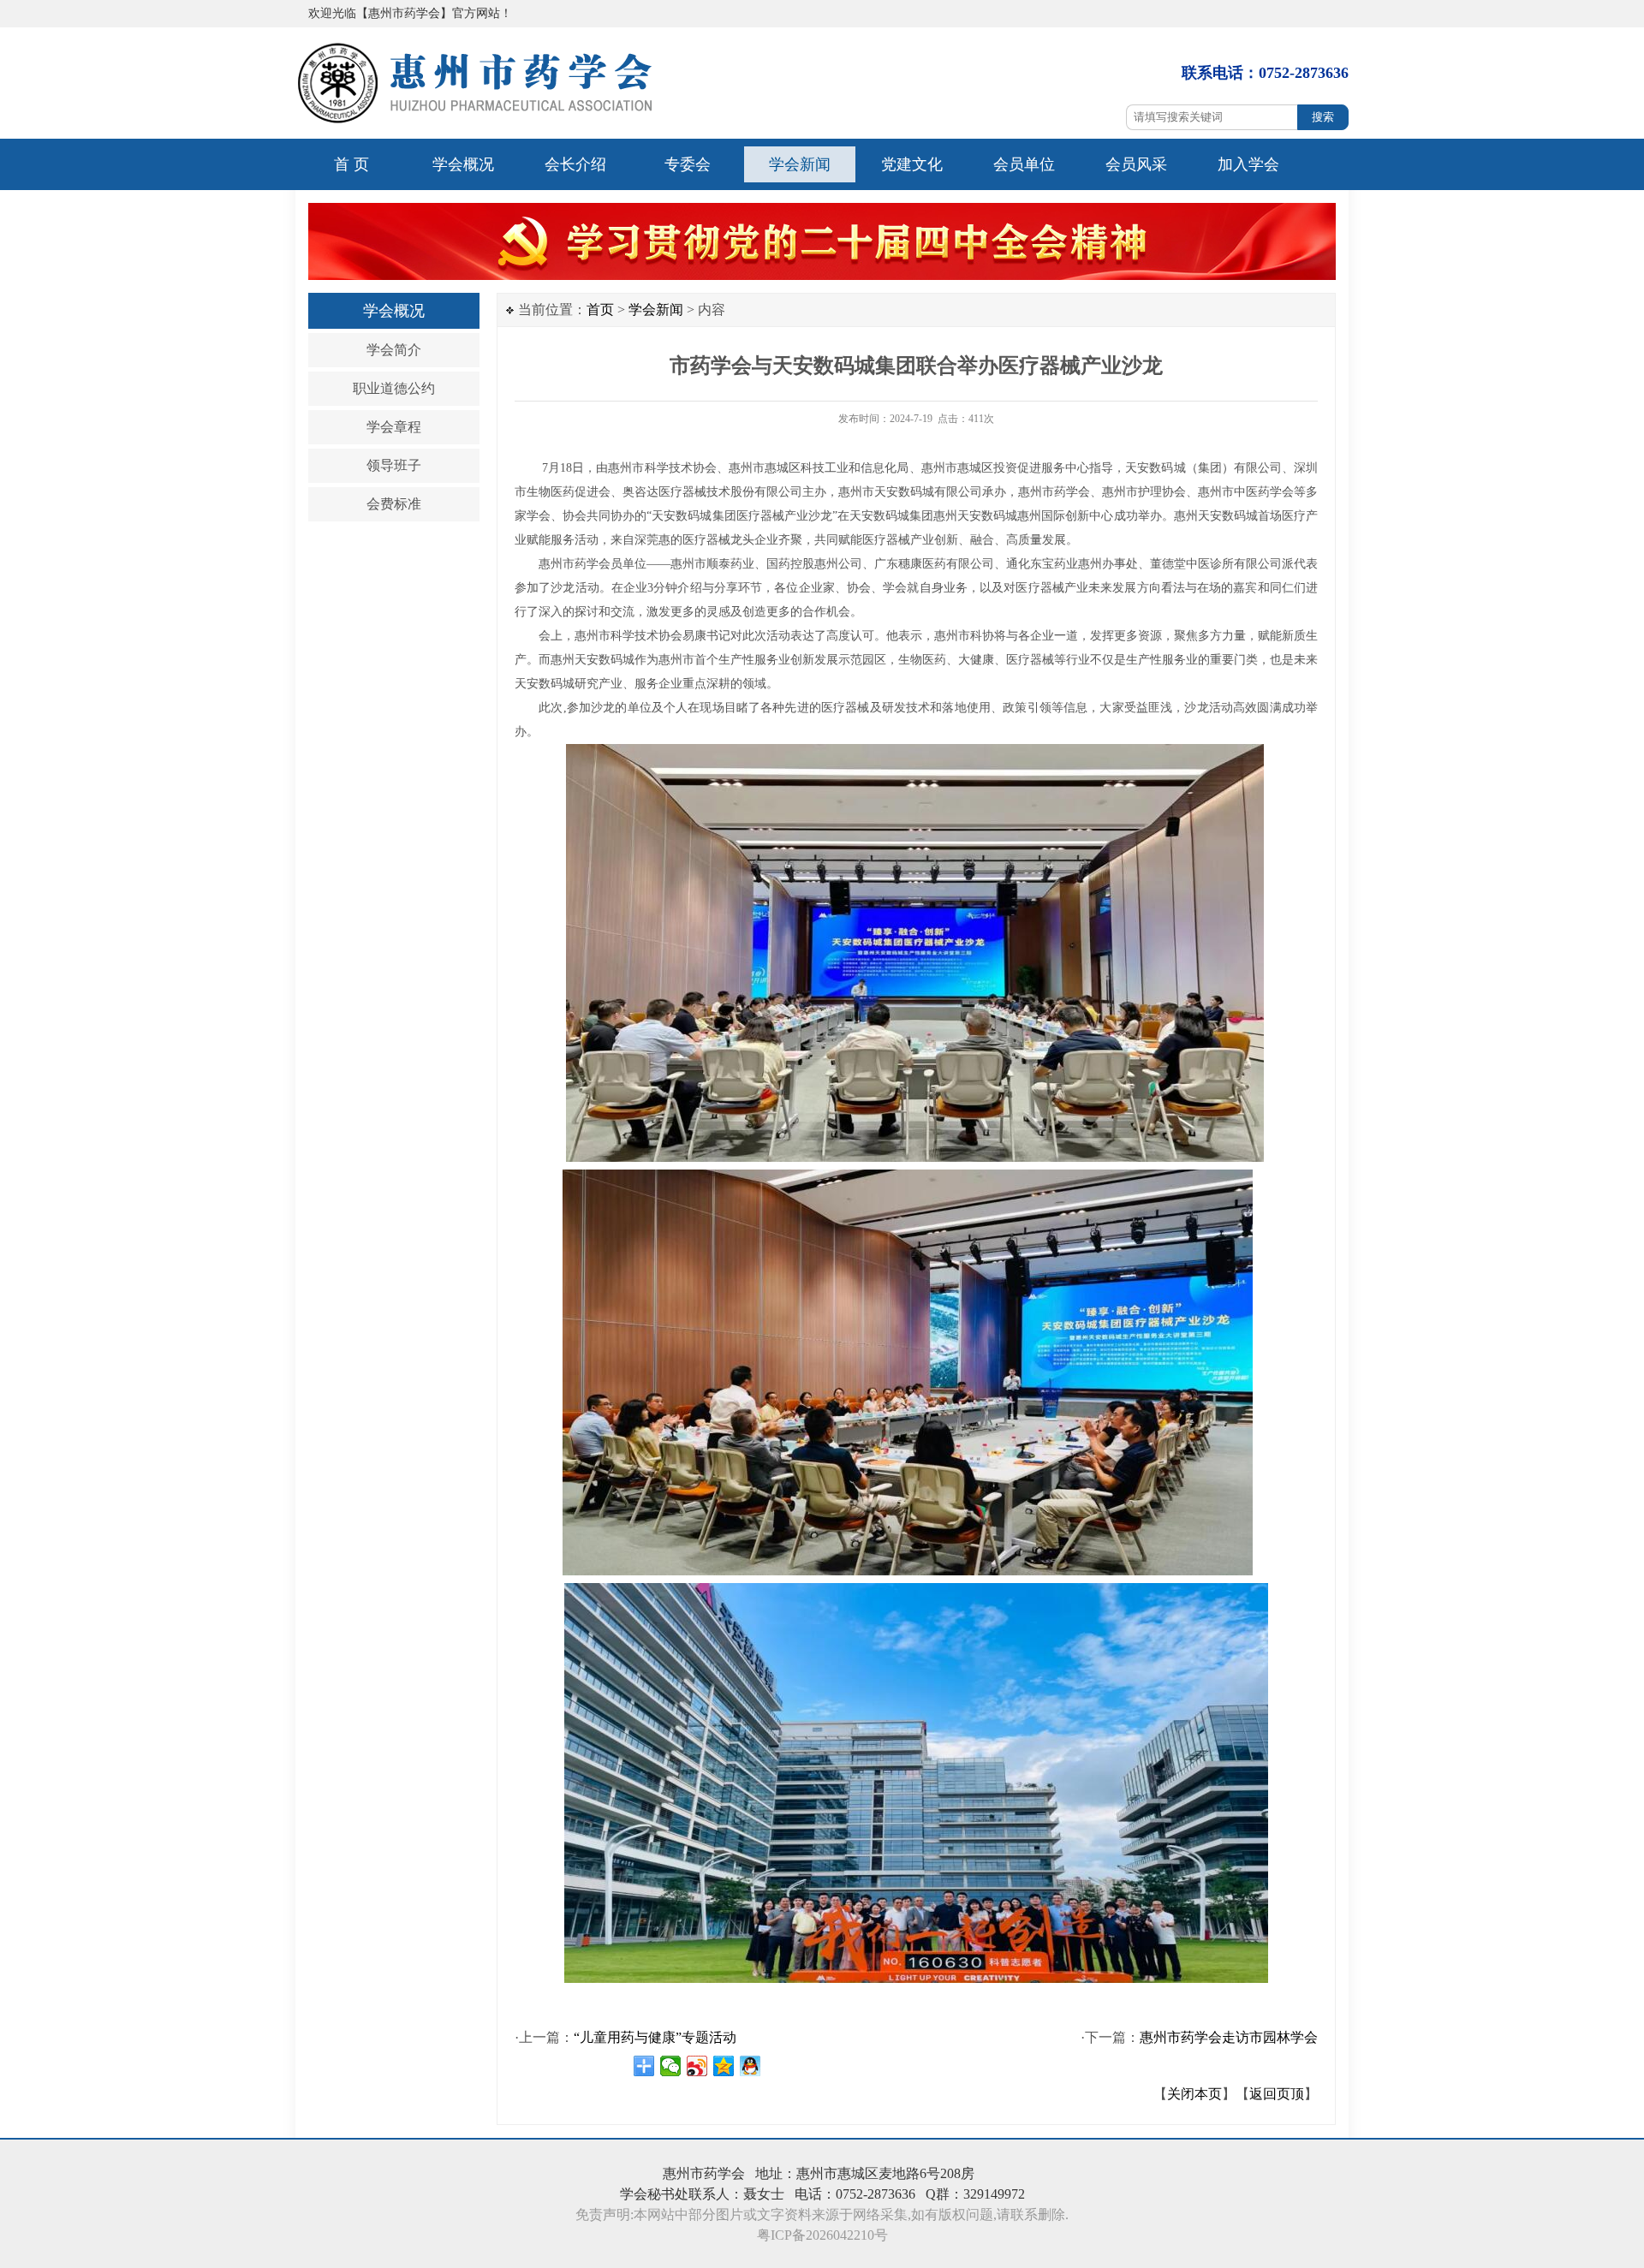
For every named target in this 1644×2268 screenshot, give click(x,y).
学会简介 (394, 350)
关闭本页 (1194, 2094)
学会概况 (463, 164)
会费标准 (394, 504)
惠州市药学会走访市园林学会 (1229, 2037)
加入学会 (1248, 164)
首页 (600, 310)
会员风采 (1136, 164)
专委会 (688, 164)
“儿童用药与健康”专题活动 (655, 2037)
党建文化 (912, 164)
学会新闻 (800, 164)
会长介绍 (575, 164)
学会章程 (394, 427)
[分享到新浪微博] (697, 2066)
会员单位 (1024, 164)
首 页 (351, 164)
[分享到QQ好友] (751, 2066)
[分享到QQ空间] (724, 2066)
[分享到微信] (671, 2066)
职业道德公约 (394, 388)
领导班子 (394, 465)
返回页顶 (1277, 2094)
